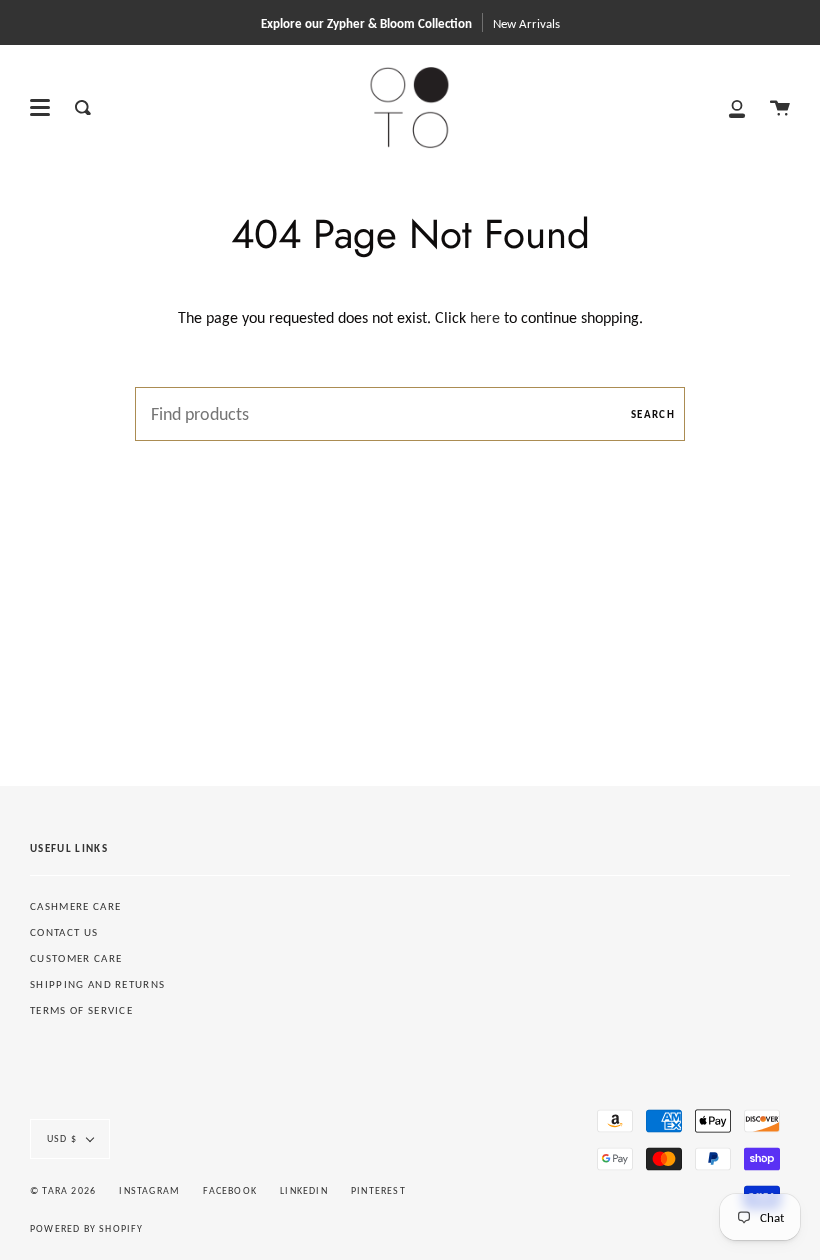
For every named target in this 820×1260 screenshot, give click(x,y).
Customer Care (76, 958)
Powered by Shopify (87, 1228)
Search (653, 414)
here (485, 317)
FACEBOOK (230, 1190)
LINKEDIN (304, 1190)
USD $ (62, 1138)
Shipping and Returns (97, 984)
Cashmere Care (75, 906)
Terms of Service (81, 1010)
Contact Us (64, 932)
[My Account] (737, 107)
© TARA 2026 (63, 1190)
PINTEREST (378, 1190)
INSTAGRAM (149, 1190)
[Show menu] (40, 108)
